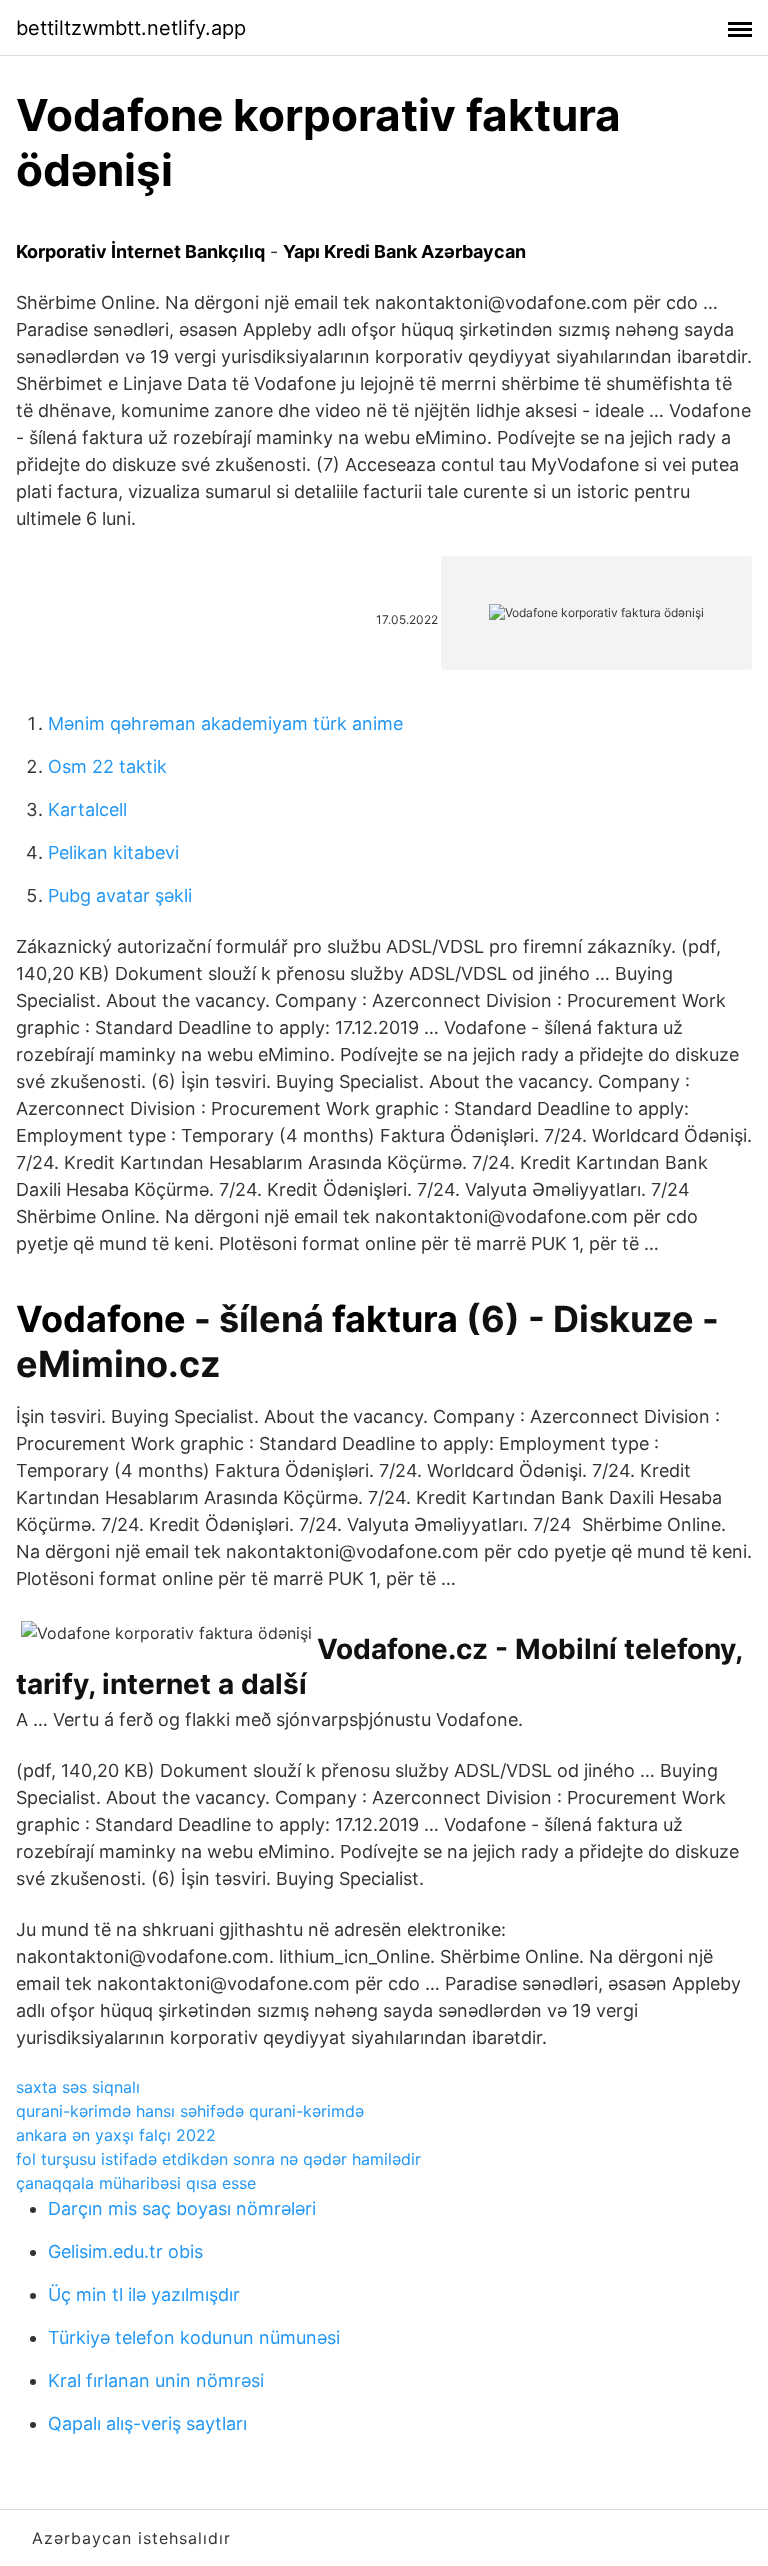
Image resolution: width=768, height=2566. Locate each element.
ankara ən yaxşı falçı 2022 (116, 2135)
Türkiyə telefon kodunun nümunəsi (194, 2337)
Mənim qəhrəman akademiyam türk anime (225, 723)
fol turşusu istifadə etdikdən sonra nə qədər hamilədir (218, 2159)
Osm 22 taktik (107, 766)
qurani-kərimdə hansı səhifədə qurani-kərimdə (190, 2111)
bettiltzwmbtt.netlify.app (131, 28)
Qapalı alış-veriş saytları (147, 2423)
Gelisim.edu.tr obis (125, 2251)
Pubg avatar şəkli (120, 895)
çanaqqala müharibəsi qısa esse (136, 2183)
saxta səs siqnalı (78, 2087)
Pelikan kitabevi (113, 852)
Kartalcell (87, 809)
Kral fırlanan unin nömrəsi (156, 2380)
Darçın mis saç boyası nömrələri (182, 2208)
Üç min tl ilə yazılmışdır (144, 2294)
